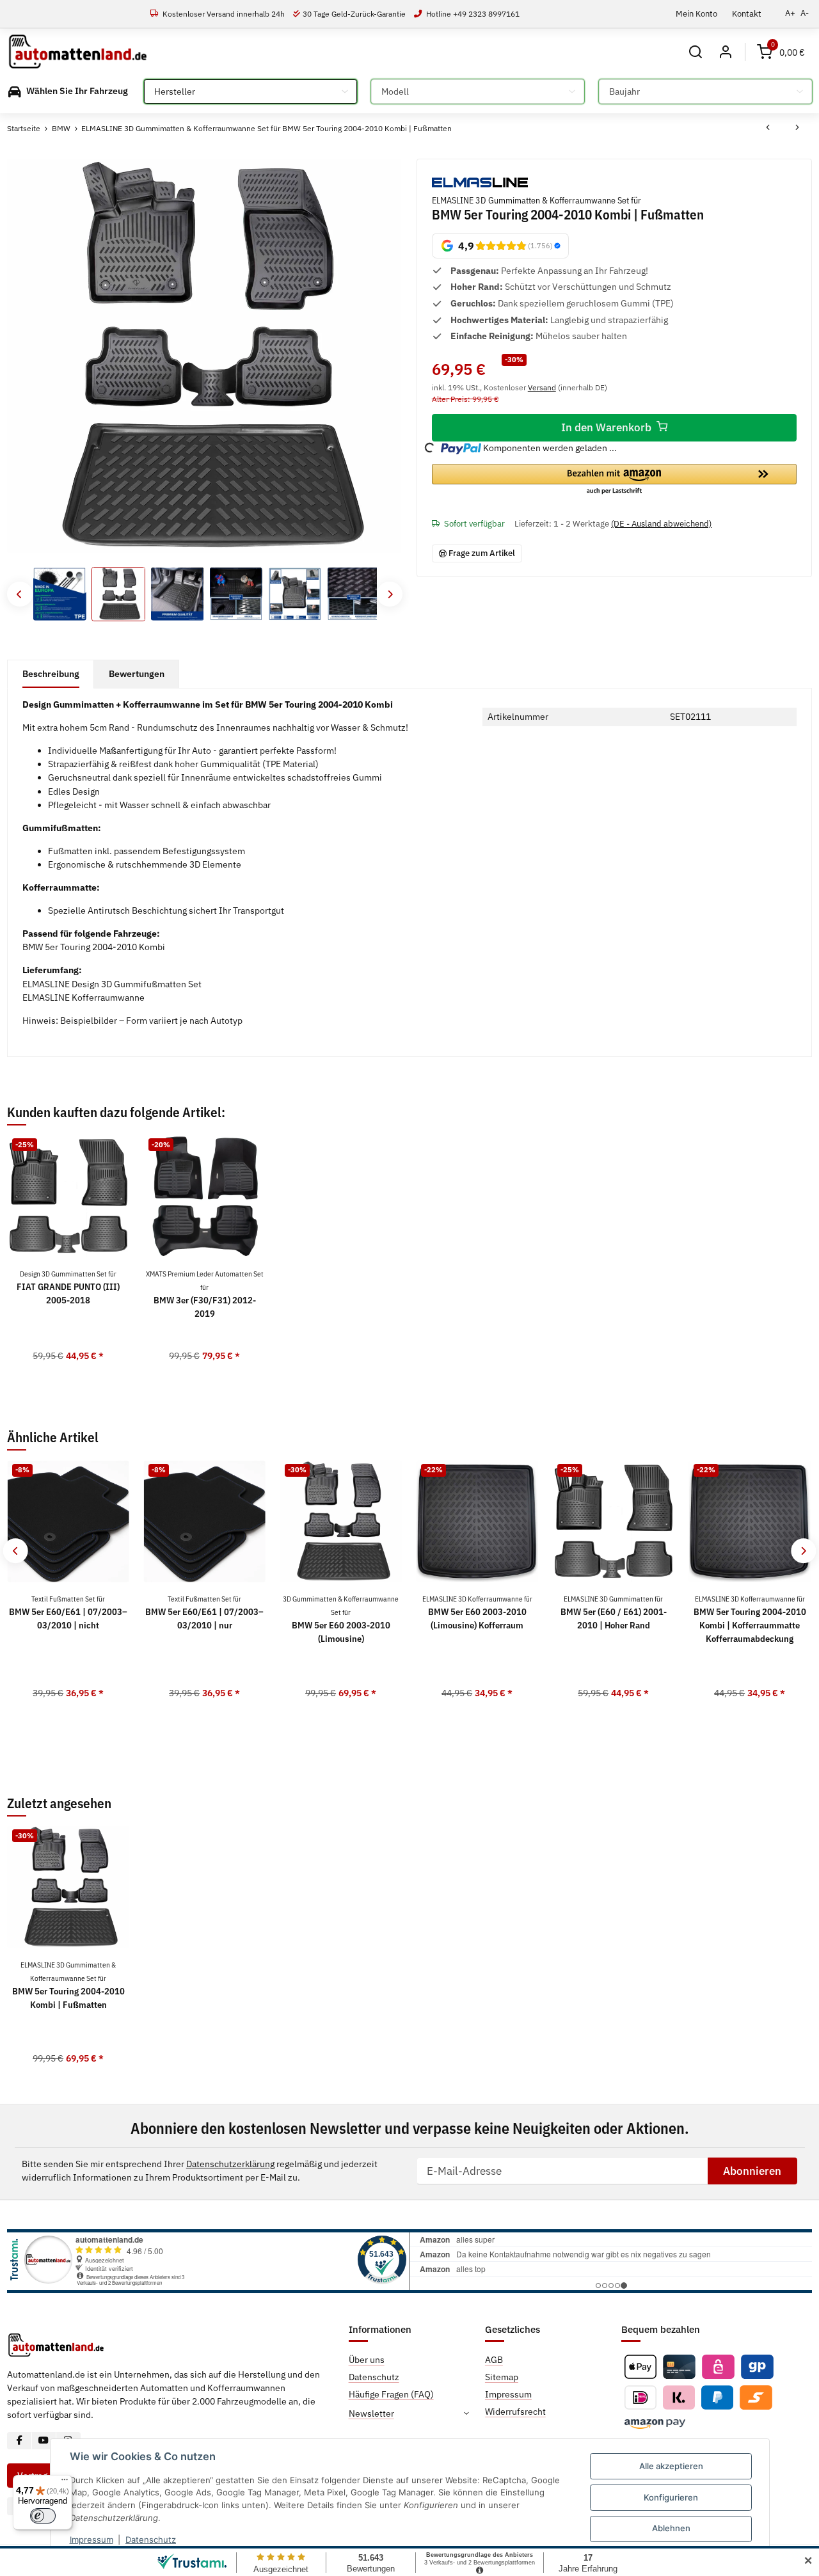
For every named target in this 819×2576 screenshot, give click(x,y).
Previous (20, 594)
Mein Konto (696, 13)
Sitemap (502, 2377)
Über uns (367, 2360)
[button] (696, 52)
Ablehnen (671, 2528)
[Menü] (65, 2483)
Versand (542, 387)
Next (389, 594)
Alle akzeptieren (671, 2466)
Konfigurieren (671, 2497)
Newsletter (371, 2413)
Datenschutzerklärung (230, 2164)
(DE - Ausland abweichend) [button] (661, 524)
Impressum (91, 2540)
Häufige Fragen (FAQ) (391, 2394)
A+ (790, 13)
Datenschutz (151, 2540)
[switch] (43, 2516)
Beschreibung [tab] (51, 674)
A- (805, 13)
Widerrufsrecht (515, 2412)
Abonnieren (752, 2171)
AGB (494, 2360)
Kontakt (747, 13)
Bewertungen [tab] (137, 674)
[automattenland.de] (78, 52)
